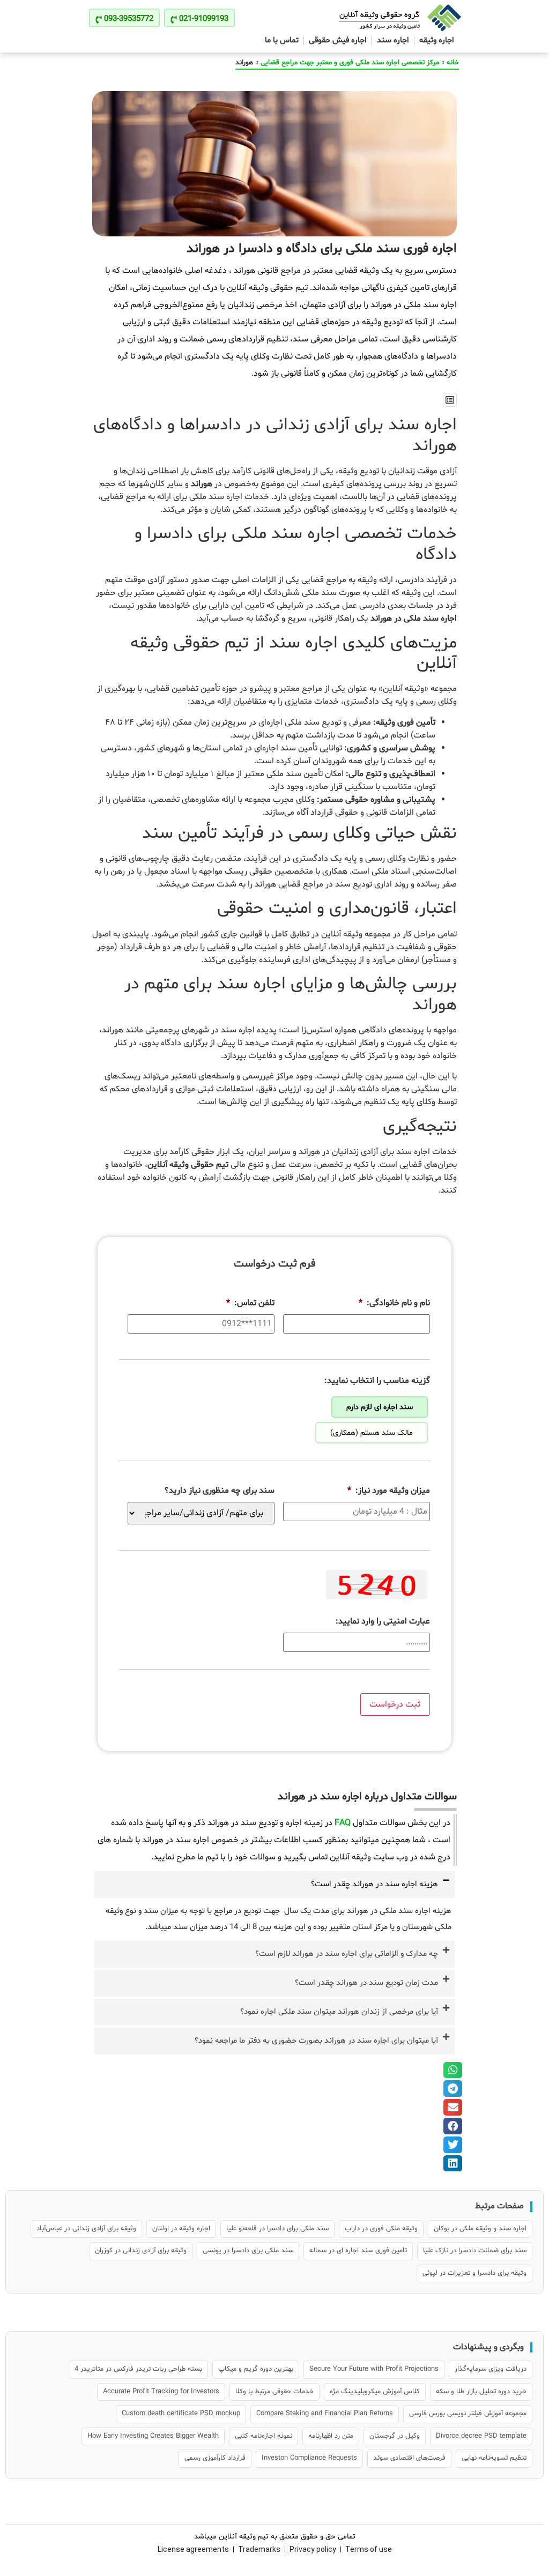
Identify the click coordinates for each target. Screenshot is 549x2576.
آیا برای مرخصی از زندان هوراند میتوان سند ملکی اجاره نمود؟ (339, 2012)
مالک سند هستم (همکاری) (372, 1433)
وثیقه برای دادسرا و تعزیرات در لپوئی (474, 2273)
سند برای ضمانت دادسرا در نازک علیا (475, 2251)
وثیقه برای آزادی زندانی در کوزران (141, 2251)
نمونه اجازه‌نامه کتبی (264, 2436)
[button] (450, 400)
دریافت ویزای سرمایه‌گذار (491, 2369)
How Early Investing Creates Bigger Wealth (153, 2436)
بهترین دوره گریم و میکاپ (256, 2369)
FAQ (343, 1823)
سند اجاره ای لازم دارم (380, 1407)
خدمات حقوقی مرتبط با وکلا (274, 2392)
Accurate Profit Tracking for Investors (161, 2392)
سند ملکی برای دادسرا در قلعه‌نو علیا (277, 2229)
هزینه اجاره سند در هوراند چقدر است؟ (374, 1884)
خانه (453, 63)
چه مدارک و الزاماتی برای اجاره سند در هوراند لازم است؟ (347, 1954)
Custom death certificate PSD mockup (181, 2414)
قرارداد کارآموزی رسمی (215, 2458)
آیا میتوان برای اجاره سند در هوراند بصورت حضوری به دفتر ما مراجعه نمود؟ (316, 2041)
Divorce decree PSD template (481, 2436)
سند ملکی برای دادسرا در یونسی (248, 2251)
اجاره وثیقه (437, 40)
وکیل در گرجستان (395, 2436)
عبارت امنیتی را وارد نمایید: (383, 1622)
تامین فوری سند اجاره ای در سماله (358, 2251)
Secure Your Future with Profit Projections (374, 2369)
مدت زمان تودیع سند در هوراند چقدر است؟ (366, 1983)
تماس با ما (282, 40)
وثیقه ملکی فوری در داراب (381, 2229)
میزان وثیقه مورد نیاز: (389, 1491)
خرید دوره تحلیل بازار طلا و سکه (481, 2392)
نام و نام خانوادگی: (394, 1303)
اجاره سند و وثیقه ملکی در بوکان (480, 2229)
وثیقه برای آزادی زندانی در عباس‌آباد (86, 2229)
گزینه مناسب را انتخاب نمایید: (377, 1381)
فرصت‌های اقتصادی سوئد (409, 2458)
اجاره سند (393, 40)
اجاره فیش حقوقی (338, 40)
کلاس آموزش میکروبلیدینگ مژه (375, 2392)
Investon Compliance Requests (309, 2458)
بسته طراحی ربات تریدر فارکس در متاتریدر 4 (138, 2369)
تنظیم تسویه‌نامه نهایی (494, 2458)
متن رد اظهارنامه (331, 2436)
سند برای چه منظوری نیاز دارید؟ (220, 1491)
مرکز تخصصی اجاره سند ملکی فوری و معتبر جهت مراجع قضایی (350, 63)
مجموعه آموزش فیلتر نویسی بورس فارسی (468, 2414)
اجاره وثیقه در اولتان (181, 2229)
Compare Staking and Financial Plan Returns (325, 2414)
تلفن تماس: (250, 1303)
